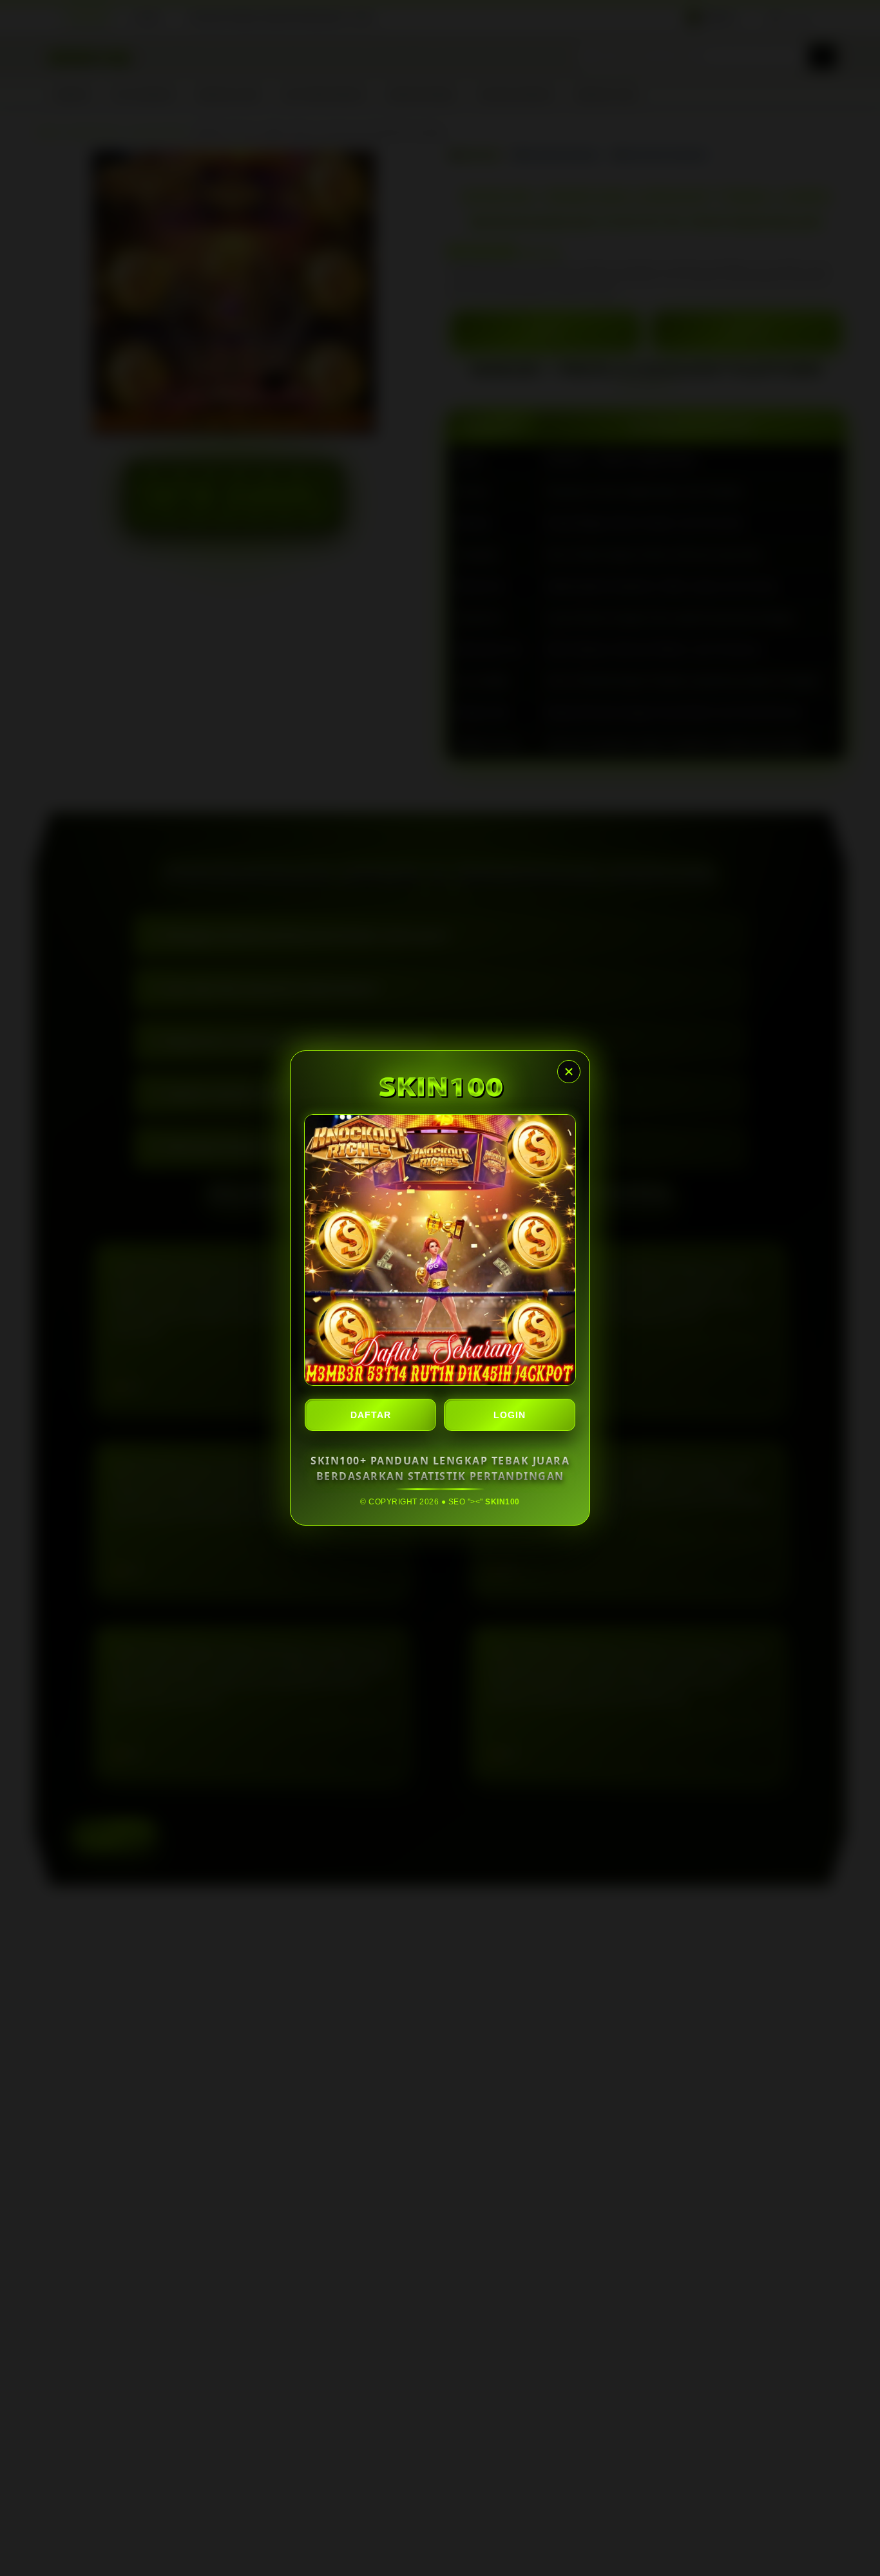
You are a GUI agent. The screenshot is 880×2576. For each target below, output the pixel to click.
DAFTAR (371, 1415)
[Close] (569, 1072)
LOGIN (510, 1415)
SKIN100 (502, 1502)
